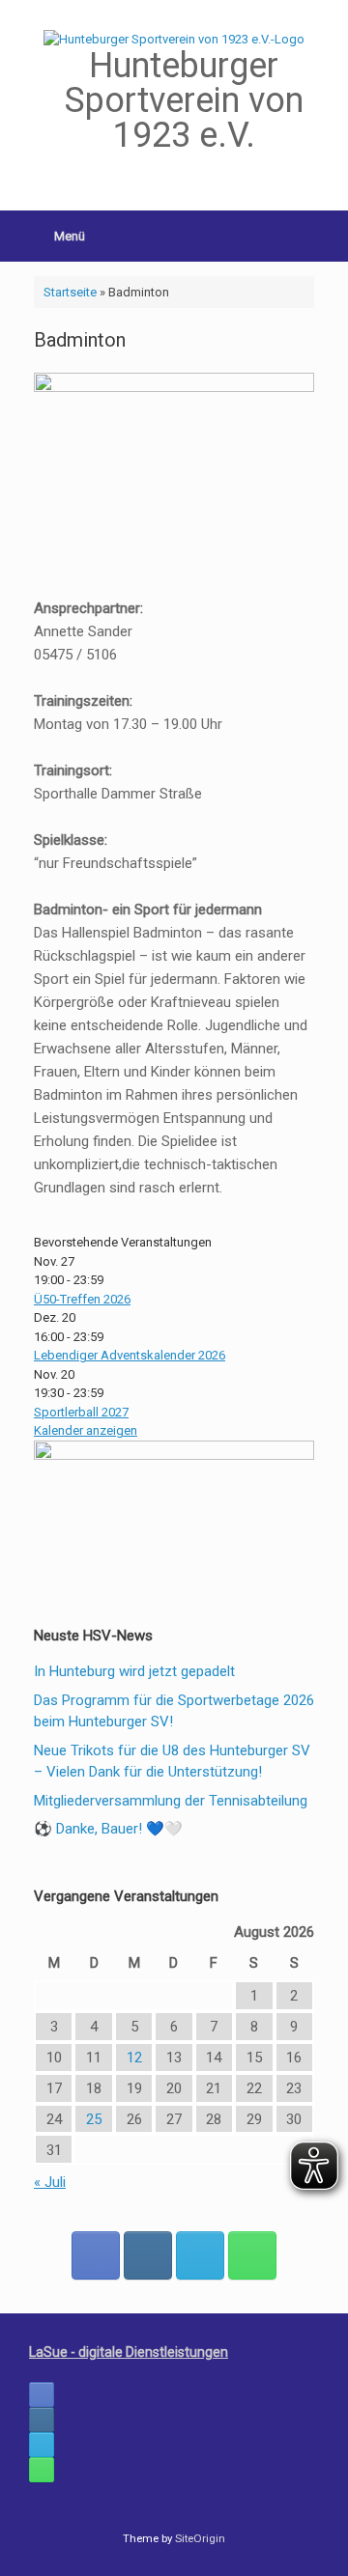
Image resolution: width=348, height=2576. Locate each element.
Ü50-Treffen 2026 (82, 1299)
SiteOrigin (200, 2538)
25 (94, 2119)
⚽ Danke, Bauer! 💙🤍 (108, 1829)
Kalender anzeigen (86, 1430)
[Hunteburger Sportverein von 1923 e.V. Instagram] (148, 2255)
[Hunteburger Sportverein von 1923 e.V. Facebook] (96, 2255)
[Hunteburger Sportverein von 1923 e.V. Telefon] (252, 2255)
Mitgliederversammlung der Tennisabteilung (171, 1801)
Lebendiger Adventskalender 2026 (130, 1355)
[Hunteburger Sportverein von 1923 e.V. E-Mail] (200, 2255)
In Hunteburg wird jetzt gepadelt (134, 1671)
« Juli (50, 2182)
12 (134, 2058)
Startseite (70, 292)
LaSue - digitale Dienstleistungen (129, 2352)
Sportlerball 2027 (81, 1412)
